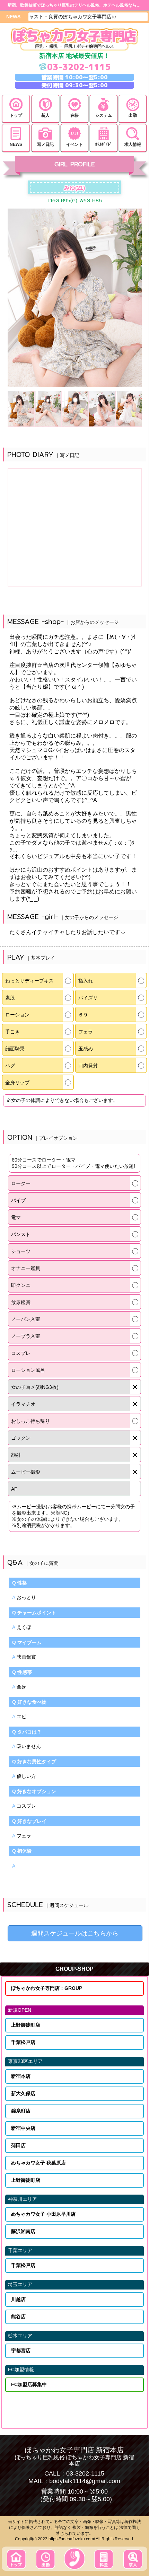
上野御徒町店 (26, 2025)
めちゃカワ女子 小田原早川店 (43, 2214)
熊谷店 (18, 2317)
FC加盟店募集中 (29, 2384)
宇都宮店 (21, 2350)
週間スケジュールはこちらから (75, 1933)
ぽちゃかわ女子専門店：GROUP (47, 1988)
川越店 (18, 2299)
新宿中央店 (23, 2128)
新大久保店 (23, 2093)
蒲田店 (18, 2145)
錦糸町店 (21, 2111)
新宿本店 (21, 2076)
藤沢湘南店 (23, 2231)
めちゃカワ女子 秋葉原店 (38, 2163)
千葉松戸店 (23, 2042)
